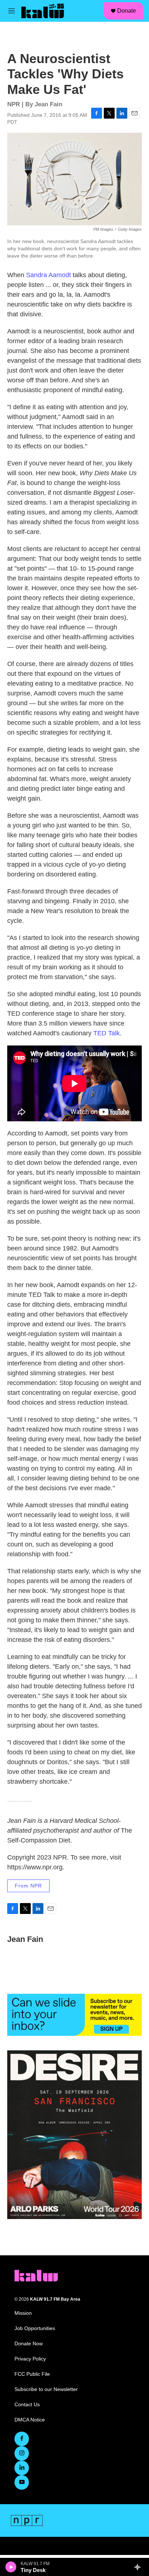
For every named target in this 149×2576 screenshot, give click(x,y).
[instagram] (22, 2453)
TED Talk (107, 1033)
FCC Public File (32, 2374)
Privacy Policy (30, 2359)
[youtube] (22, 2482)
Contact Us (27, 2405)
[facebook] (22, 2439)
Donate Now (29, 2344)
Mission (23, 2313)
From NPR (28, 1886)
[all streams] (139, 2567)
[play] (11, 2567)
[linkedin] (22, 2468)
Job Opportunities (35, 2328)
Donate (127, 11)
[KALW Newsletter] (74, 2015)
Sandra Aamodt (48, 275)
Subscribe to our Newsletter (46, 2389)
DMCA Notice (30, 2420)
